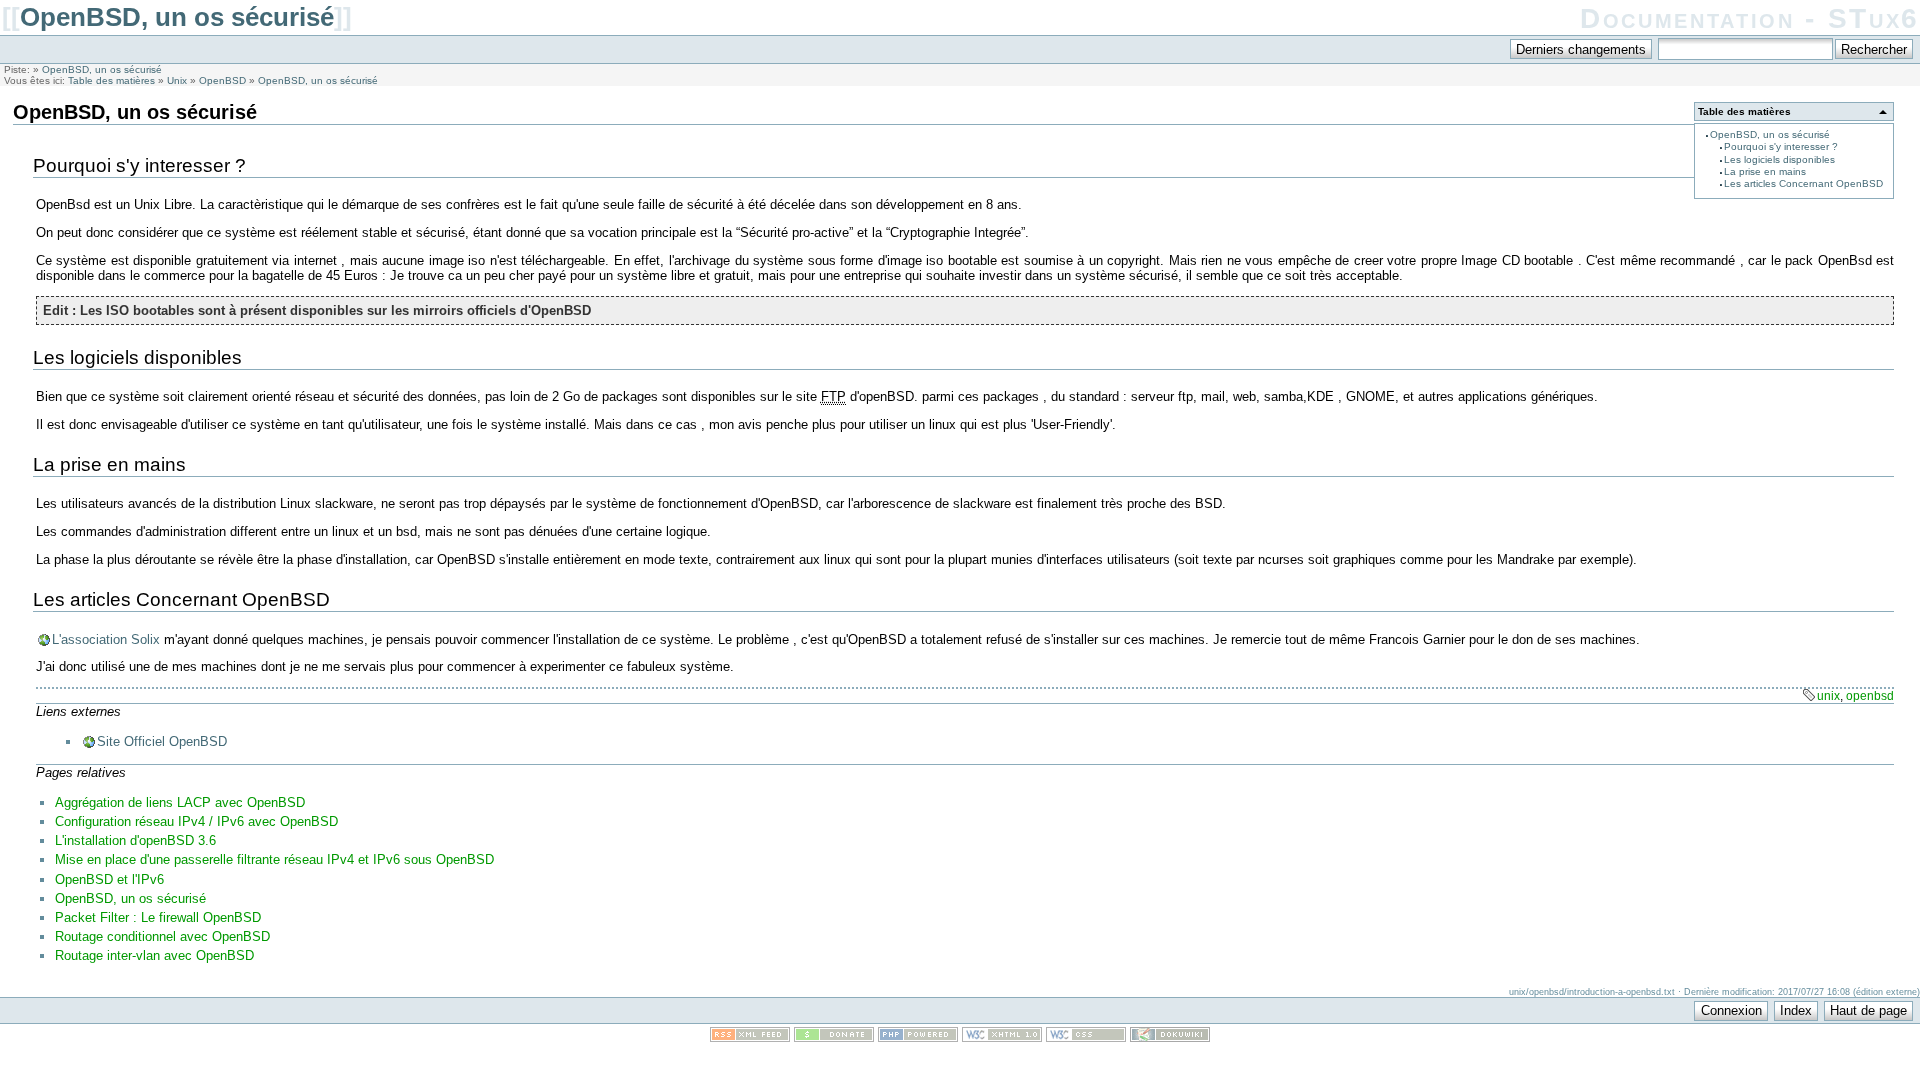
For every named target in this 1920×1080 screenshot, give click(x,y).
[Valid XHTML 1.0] (1002, 1037)
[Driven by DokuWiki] (1170, 1037)
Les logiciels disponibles (1779, 159)
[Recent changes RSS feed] (750, 1037)
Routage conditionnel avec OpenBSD (162, 936)
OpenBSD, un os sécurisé (177, 17)
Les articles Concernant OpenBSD (1803, 183)
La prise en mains (1765, 171)
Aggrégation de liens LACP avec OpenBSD (180, 802)
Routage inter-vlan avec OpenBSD (154, 955)
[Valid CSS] (1086, 1037)
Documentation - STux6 (1750, 18)
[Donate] (834, 1037)
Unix (177, 80)
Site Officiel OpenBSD (162, 741)
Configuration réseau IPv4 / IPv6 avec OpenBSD (196, 821)
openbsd (1870, 696)
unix (1828, 696)
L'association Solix (106, 639)
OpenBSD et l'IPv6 (109, 879)
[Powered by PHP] (918, 1037)
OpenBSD (222, 80)
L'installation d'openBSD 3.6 (135, 840)
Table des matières (111, 80)
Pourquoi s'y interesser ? (1781, 146)
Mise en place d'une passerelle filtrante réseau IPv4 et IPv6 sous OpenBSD (274, 859)
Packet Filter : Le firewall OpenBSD (158, 917)
